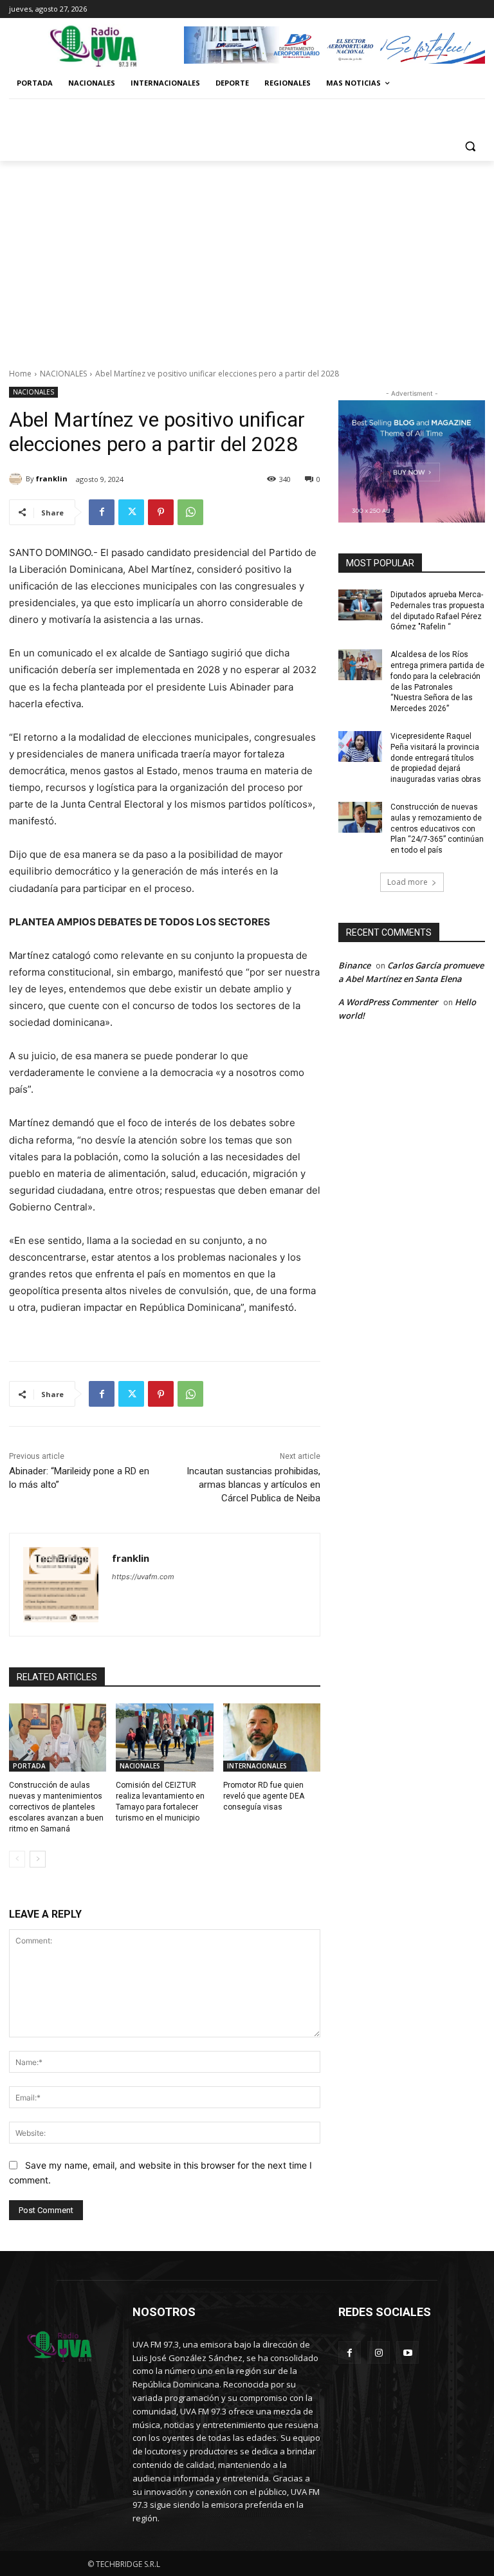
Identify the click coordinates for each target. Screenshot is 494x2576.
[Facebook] (102, 512)
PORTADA (29, 1766)
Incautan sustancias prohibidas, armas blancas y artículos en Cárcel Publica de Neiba (253, 1485)
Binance (354, 965)
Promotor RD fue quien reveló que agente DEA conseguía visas (264, 1796)
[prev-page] (17, 1859)
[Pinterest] (161, 512)
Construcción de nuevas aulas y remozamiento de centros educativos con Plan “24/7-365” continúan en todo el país (437, 829)
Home (20, 374)
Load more (407, 882)
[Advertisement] (247, 257)
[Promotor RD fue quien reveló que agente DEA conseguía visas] (272, 1737)
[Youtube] (407, 2352)
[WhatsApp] (190, 512)
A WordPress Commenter (388, 1002)
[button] (470, 146)
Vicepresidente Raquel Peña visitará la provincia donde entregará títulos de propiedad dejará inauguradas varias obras (436, 758)
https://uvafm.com (143, 1577)
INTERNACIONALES (257, 1766)
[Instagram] (379, 2352)
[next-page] (38, 1859)
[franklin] (17, 479)
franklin (52, 478)
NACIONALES (63, 374)
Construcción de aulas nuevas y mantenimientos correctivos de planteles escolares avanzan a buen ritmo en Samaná (56, 1807)
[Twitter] (131, 512)
